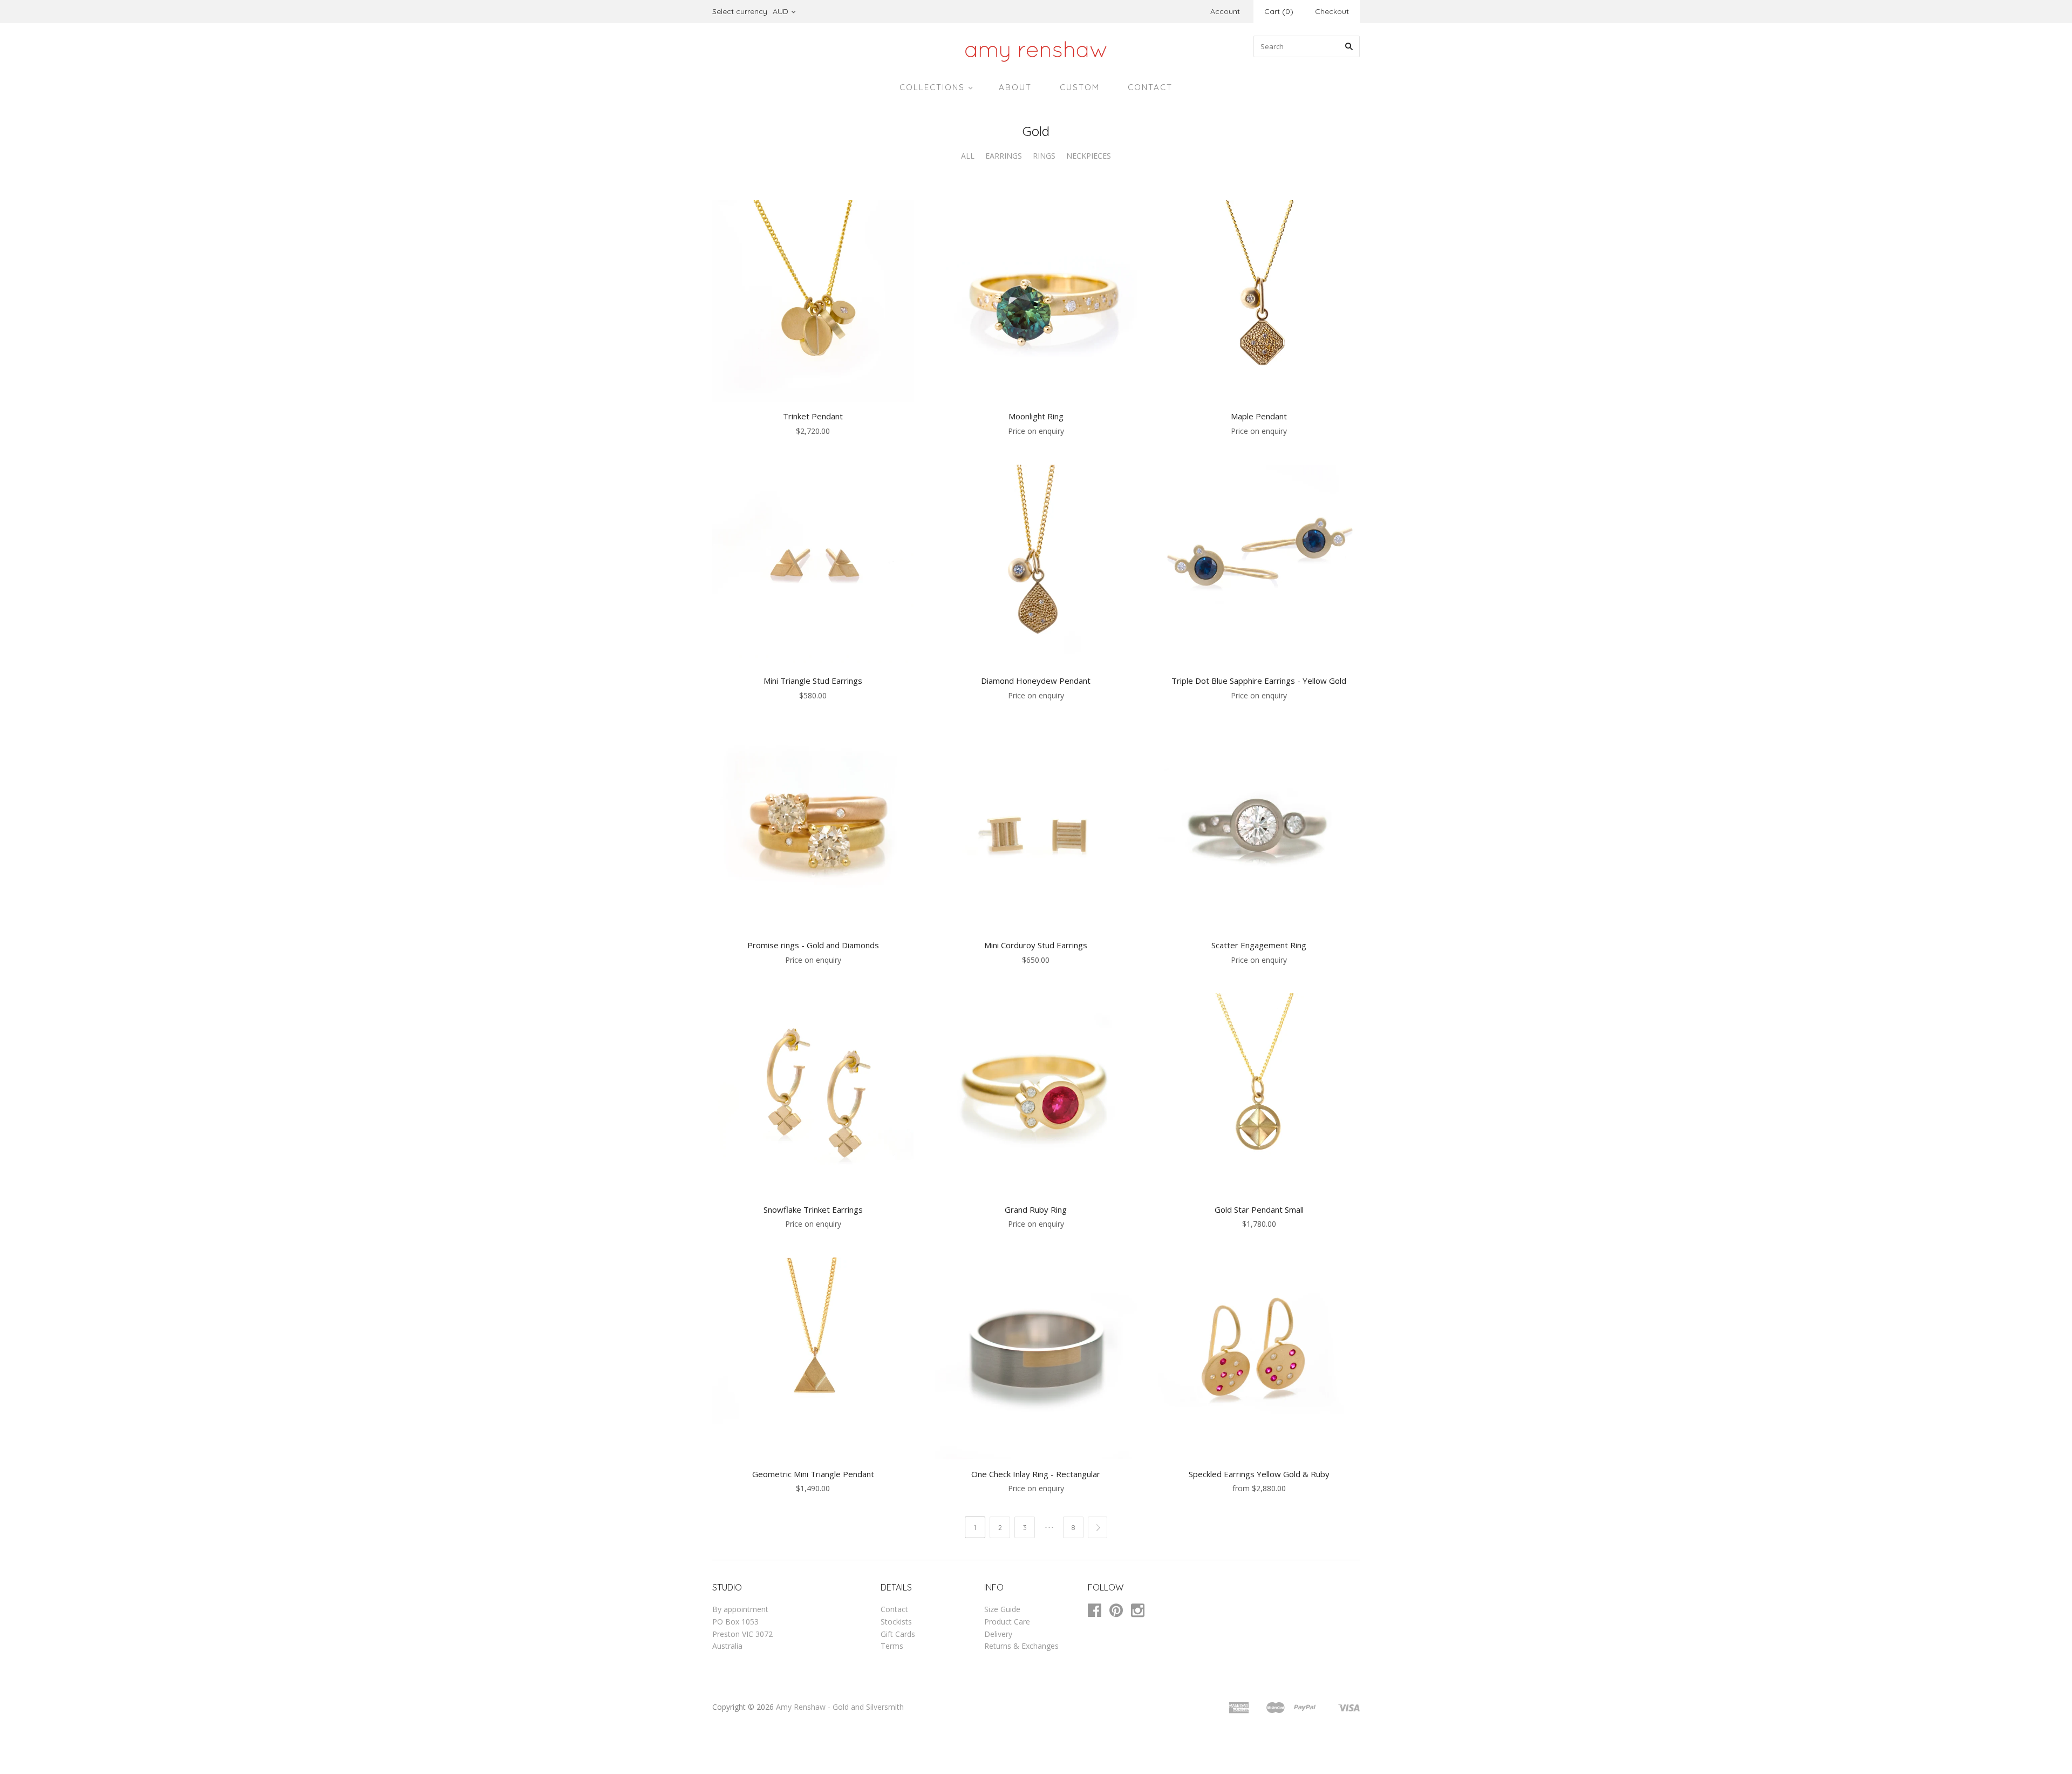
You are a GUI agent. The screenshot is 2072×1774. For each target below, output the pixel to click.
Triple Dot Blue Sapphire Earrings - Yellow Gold (1259, 681)
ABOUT (1015, 87)
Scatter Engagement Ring (1259, 945)
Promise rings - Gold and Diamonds (813, 945)
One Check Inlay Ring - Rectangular (1036, 1474)
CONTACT (1150, 87)
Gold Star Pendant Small (1259, 1209)
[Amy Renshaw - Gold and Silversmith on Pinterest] (1120, 1612)
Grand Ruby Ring (1036, 1209)
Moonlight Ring (1036, 416)
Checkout (1332, 11)
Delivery (998, 1634)
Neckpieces (1089, 156)
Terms (892, 1646)
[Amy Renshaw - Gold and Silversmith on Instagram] (1142, 1612)
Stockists (896, 1622)
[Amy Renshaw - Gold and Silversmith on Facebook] (1099, 1612)
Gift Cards (898, 1634)
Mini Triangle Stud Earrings (813, 681)
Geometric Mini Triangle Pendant (813, 1474)
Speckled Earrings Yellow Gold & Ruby (1259, 1474)
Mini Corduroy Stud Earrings (1036, 945)
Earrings (1004, 156)
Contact (894, 1609)
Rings (1044, 156)
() (1279, 11)
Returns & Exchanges (1021, 1646)
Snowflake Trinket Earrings (813, 1209)
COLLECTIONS (932, 87)
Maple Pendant (1259, 416)
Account (1225, 11)
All (968, 156)
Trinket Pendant (813, 416)
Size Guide (1002, 1609)
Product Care (1007, 1622)
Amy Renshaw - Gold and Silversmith (840, 1707)
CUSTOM (1080, 87)
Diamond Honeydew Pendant (1036, 681)
